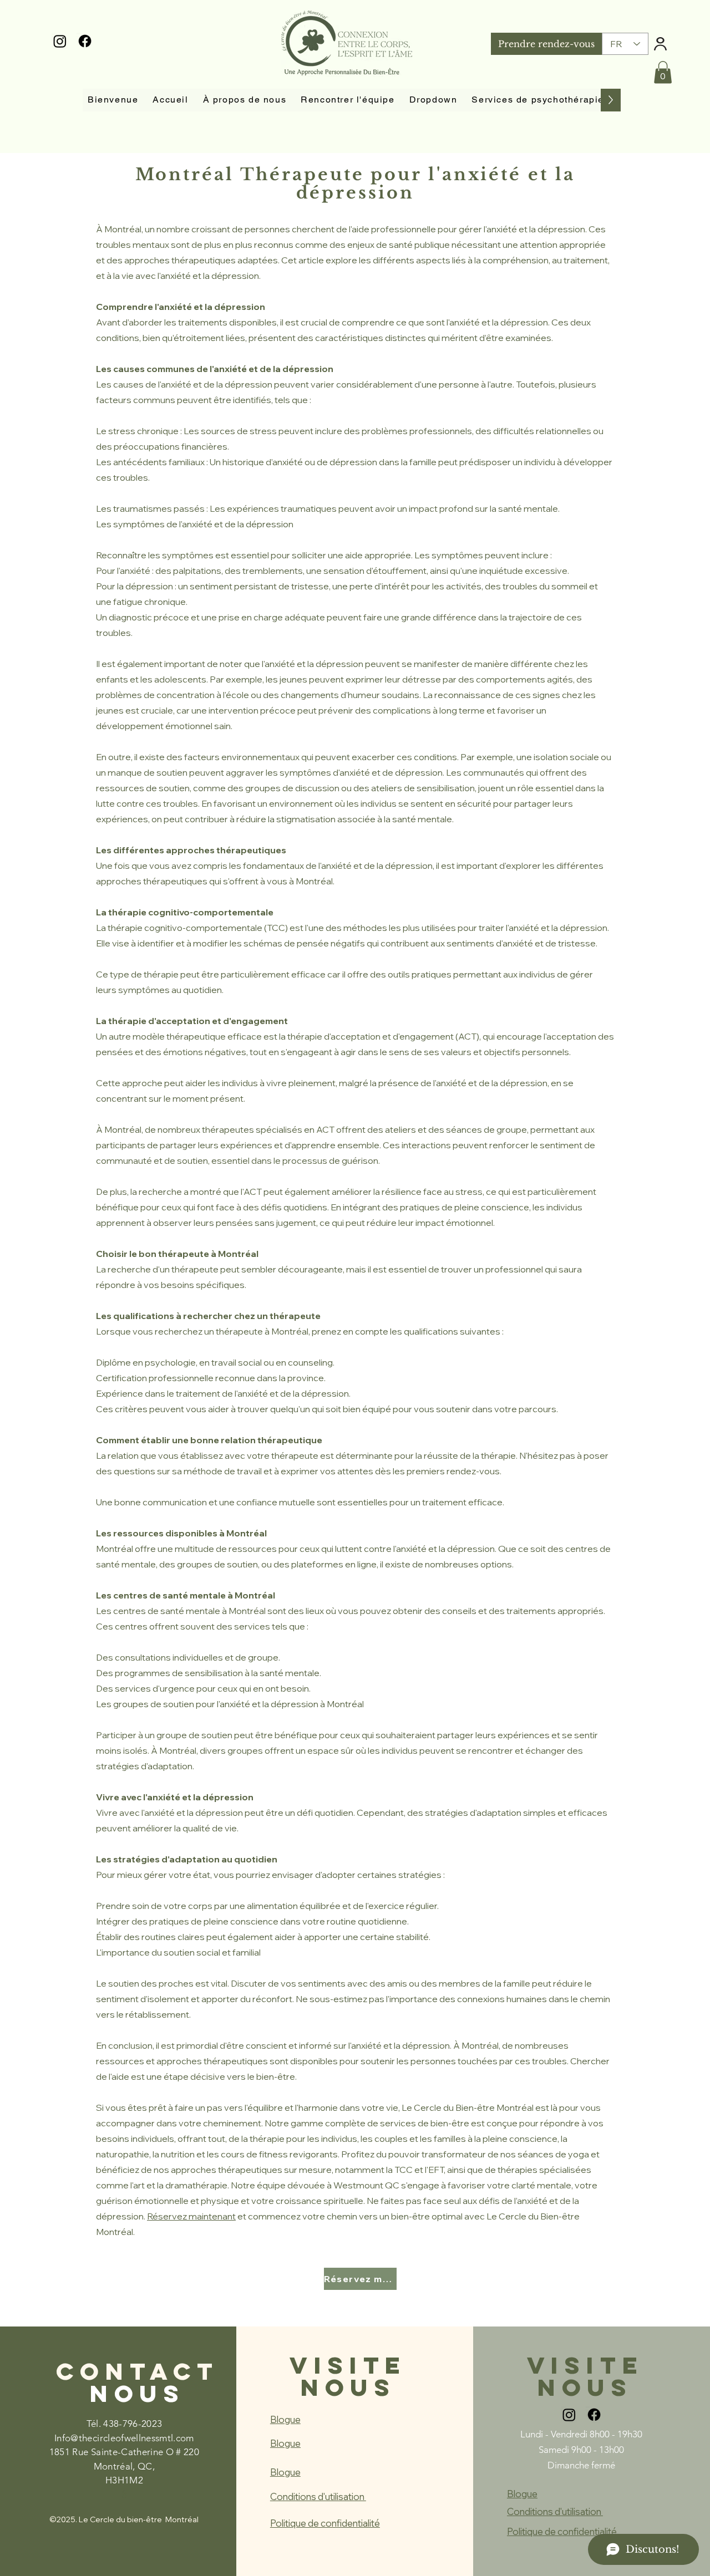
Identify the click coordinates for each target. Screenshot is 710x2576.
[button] (663, 72)
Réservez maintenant (191, 2216)
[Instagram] (60, 41)
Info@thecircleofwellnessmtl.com (124, 2438)
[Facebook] (85, 41)
